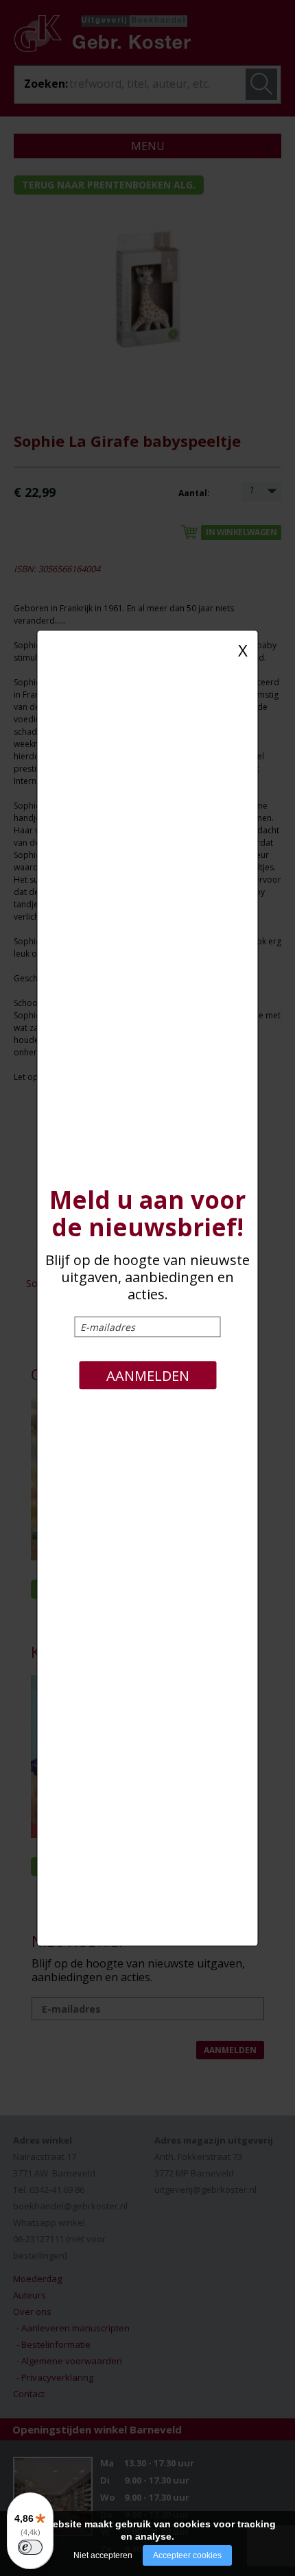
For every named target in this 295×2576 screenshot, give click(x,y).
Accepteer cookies (187, 2555)
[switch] (30, 2547)
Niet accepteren (103, 2555)
